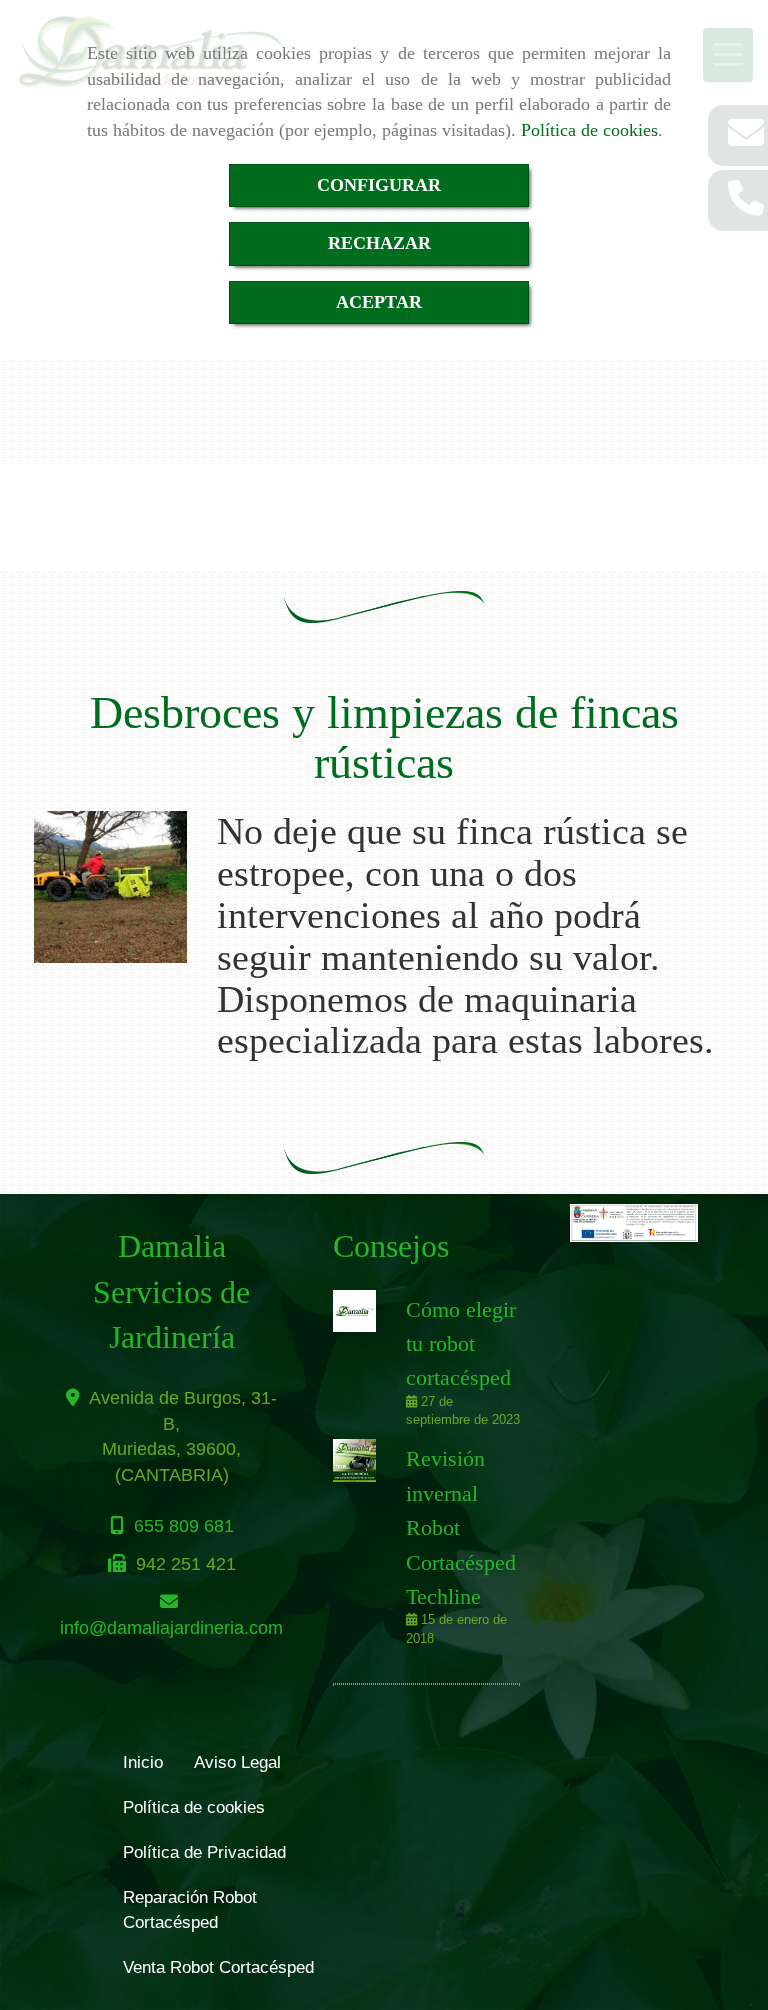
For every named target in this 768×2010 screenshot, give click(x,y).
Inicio (143, 1762)
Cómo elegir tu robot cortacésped (461, 1344)
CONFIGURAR (379, 185)
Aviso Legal (237, 1762)
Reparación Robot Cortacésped (190, 1910)
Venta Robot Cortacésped (218, 1967)
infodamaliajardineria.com (171, 1628)
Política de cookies (589, 130)
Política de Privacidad (204, 1852)
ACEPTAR (379, 302)
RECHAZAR (379, 243)
